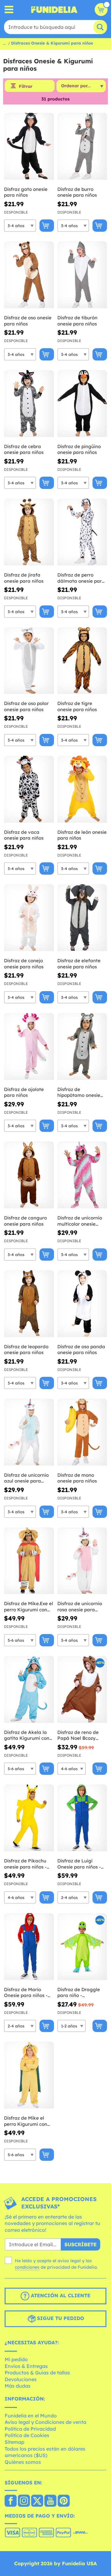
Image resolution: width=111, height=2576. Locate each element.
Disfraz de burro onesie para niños (77, 192)
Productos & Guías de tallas (37, 2373)
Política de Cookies (27, 2435)
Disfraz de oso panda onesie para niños (81, 1350)
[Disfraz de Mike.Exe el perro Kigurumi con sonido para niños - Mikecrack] (29, 1561)
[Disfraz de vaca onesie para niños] (29, 789)
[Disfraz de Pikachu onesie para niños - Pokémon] (29, 1818)
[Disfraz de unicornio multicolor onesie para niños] (82, 1175)
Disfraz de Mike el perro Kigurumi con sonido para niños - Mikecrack (26, 2121)
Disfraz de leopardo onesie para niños (26, 1350)
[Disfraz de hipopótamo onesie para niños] (82, 1047)
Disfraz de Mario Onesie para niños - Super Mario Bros (26, 1993)
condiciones (27, 2267)
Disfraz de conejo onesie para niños (24, 964)
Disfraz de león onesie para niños (82, 835)
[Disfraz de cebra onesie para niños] (29, 404)
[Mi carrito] (101, 10)
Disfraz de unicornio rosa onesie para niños (80, 1607)
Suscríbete (80, 2244)
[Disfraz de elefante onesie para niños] (82, 918)
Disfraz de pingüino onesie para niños (79, 449)
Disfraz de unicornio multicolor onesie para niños (80, 1221)
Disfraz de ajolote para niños (24, 1092)
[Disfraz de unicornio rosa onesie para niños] (82, 1561)
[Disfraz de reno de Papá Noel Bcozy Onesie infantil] (82, 1690)
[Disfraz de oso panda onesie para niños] (82, 1304)
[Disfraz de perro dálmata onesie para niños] (82, 532)
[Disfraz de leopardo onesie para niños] (29, 1304)
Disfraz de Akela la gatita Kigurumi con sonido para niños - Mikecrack (27, 1735)
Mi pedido (16, 2359)
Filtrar (26, 86)
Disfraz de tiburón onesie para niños (77, 321)
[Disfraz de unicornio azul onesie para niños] (29, 1432)
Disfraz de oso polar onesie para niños (26, 706)
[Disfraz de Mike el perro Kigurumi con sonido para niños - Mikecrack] (29, 2075)
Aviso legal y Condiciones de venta (45, 2422)
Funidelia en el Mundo (31, 2416)
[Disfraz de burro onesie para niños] (82, 146)
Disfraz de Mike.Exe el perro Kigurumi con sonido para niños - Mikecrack (29, 1607)
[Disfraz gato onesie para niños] (29, 146)
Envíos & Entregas (26, 2366)
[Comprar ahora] (47, 226)
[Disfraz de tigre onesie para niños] (82, 661)
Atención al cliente (60, 2296)
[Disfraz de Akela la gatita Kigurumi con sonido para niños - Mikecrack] (29, 1690)
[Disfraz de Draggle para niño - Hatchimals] (82, 1947)
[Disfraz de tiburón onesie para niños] (82, 275)
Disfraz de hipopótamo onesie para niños (79, 1092)
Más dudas (18, 2386)
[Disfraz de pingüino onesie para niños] (82, 404)
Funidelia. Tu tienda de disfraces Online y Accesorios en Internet (54, 10)
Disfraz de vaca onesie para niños (24, 835)
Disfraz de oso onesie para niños (28, 321)
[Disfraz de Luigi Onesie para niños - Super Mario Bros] (82, 1818)
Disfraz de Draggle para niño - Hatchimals (79, 1993)
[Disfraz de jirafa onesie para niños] (29, 532)
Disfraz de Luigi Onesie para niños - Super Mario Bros (79, 1864)
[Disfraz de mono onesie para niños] (82, 1432)
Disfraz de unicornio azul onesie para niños (26, 1478)
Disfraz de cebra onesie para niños (24, 449)
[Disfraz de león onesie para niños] (82, 789)
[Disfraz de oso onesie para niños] (29, 275)
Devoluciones (21, 2379)
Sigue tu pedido (60, 2318)
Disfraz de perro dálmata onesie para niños (81, 578)
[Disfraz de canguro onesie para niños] (29, 1175)
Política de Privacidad (30, 2429)
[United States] (11, 2501)
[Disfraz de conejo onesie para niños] (29, 918)
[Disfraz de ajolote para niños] (29, 1047)
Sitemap (14, 2442)
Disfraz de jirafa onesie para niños (24, 578)
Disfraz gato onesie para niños (26, 192)
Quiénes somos (23, 2462)
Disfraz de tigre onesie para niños (77, 706)
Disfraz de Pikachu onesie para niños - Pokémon (25, 1864)
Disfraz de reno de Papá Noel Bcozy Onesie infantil (78, 1735)
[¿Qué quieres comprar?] (9, 10)
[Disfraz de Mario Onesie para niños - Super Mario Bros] (29, 1947)
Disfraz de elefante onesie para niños (79, 964)
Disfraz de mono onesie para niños (77, 1478)
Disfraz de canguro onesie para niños (25, 1221)
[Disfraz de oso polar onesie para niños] (29, 661)
